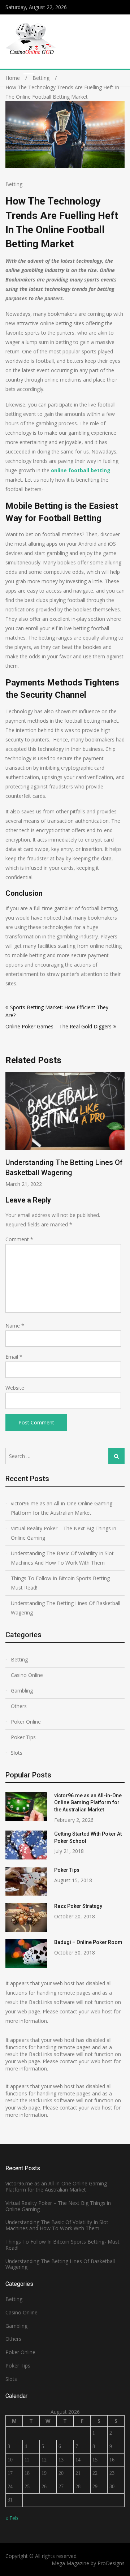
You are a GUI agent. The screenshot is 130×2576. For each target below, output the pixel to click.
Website (15, 1388)
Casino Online (27, 1675)
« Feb (12, 2518)
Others (19, 1706)
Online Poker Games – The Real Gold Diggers (58, 1026)
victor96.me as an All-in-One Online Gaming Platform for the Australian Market (62, 1508)
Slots (17, 1753)
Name (15, 1326)
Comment (19, 1239)
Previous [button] (59, 1133)
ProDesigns (111, 2563)
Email (14, 1357)
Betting (14, 184)
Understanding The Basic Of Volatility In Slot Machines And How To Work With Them (62, 1558)
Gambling (22, 1691)
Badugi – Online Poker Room (88, 1942)
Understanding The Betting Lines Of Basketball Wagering (66, 1608)
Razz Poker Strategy (78, 1906)
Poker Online (26, 1722)
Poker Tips (23, 1737)
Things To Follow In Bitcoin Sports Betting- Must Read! (61, 1583)
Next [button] (123, 1133)
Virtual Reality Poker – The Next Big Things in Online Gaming (64, 1533)
